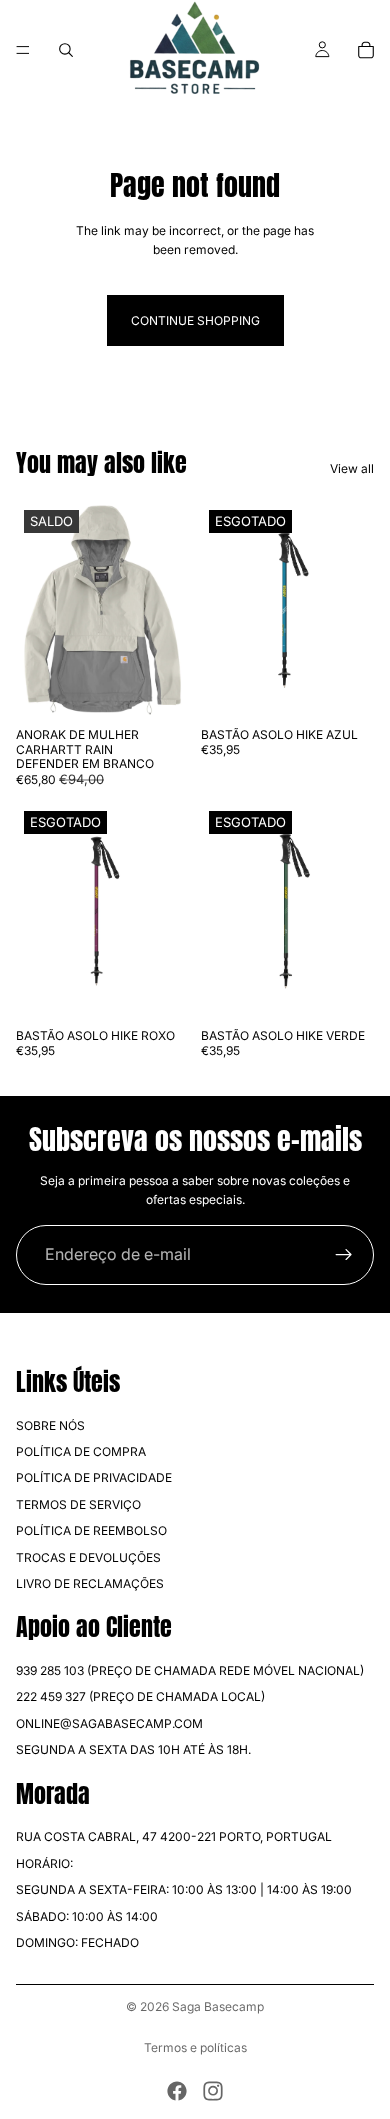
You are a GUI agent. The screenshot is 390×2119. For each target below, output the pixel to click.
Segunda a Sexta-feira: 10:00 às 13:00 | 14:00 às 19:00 (184, 1889)
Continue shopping (195, 320)
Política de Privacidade (94, 1477)
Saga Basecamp (218, 2006)
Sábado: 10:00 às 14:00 (87, 1916)
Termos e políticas (195, 2047)
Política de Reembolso (91, 1530)
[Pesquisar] (66, 50)
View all (352, 468)
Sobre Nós (50, 1425)
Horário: (44, 1863)
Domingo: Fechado (77, 1942)
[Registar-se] (344, 1255)
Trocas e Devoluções (88, 1556)
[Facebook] (177, 2091)
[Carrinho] (366, 50)
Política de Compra (81, 1451)
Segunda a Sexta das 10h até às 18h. (133, 1749)
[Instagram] (213, 2091)
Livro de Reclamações (90, 1583)
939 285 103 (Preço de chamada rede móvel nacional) (190, 1670)
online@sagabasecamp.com (109, 1723)
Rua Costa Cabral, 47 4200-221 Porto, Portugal (174, 1836)
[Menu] (23, 50)
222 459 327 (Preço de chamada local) (140, 1696)
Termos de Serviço (78, 1504)
